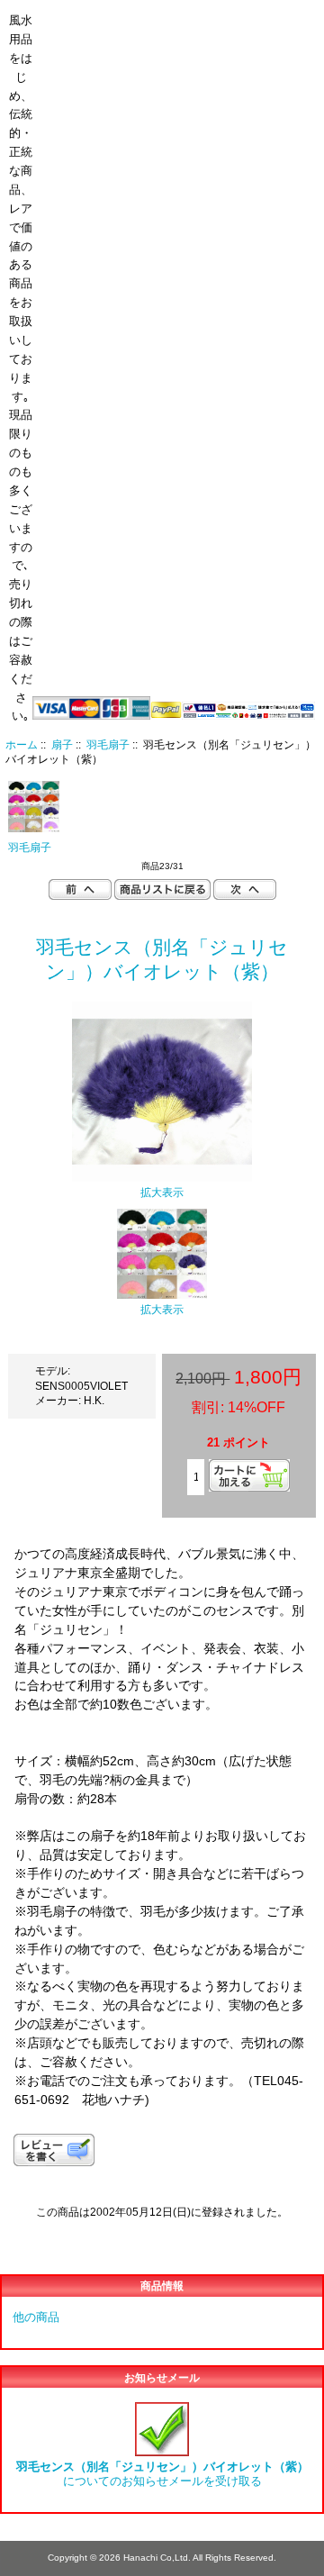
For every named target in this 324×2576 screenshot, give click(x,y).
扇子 (62, 744)
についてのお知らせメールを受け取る (162, 2474)
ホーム (202, 13)
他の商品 (36, 2317)
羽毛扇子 (108, 744)
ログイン (270, 13)
